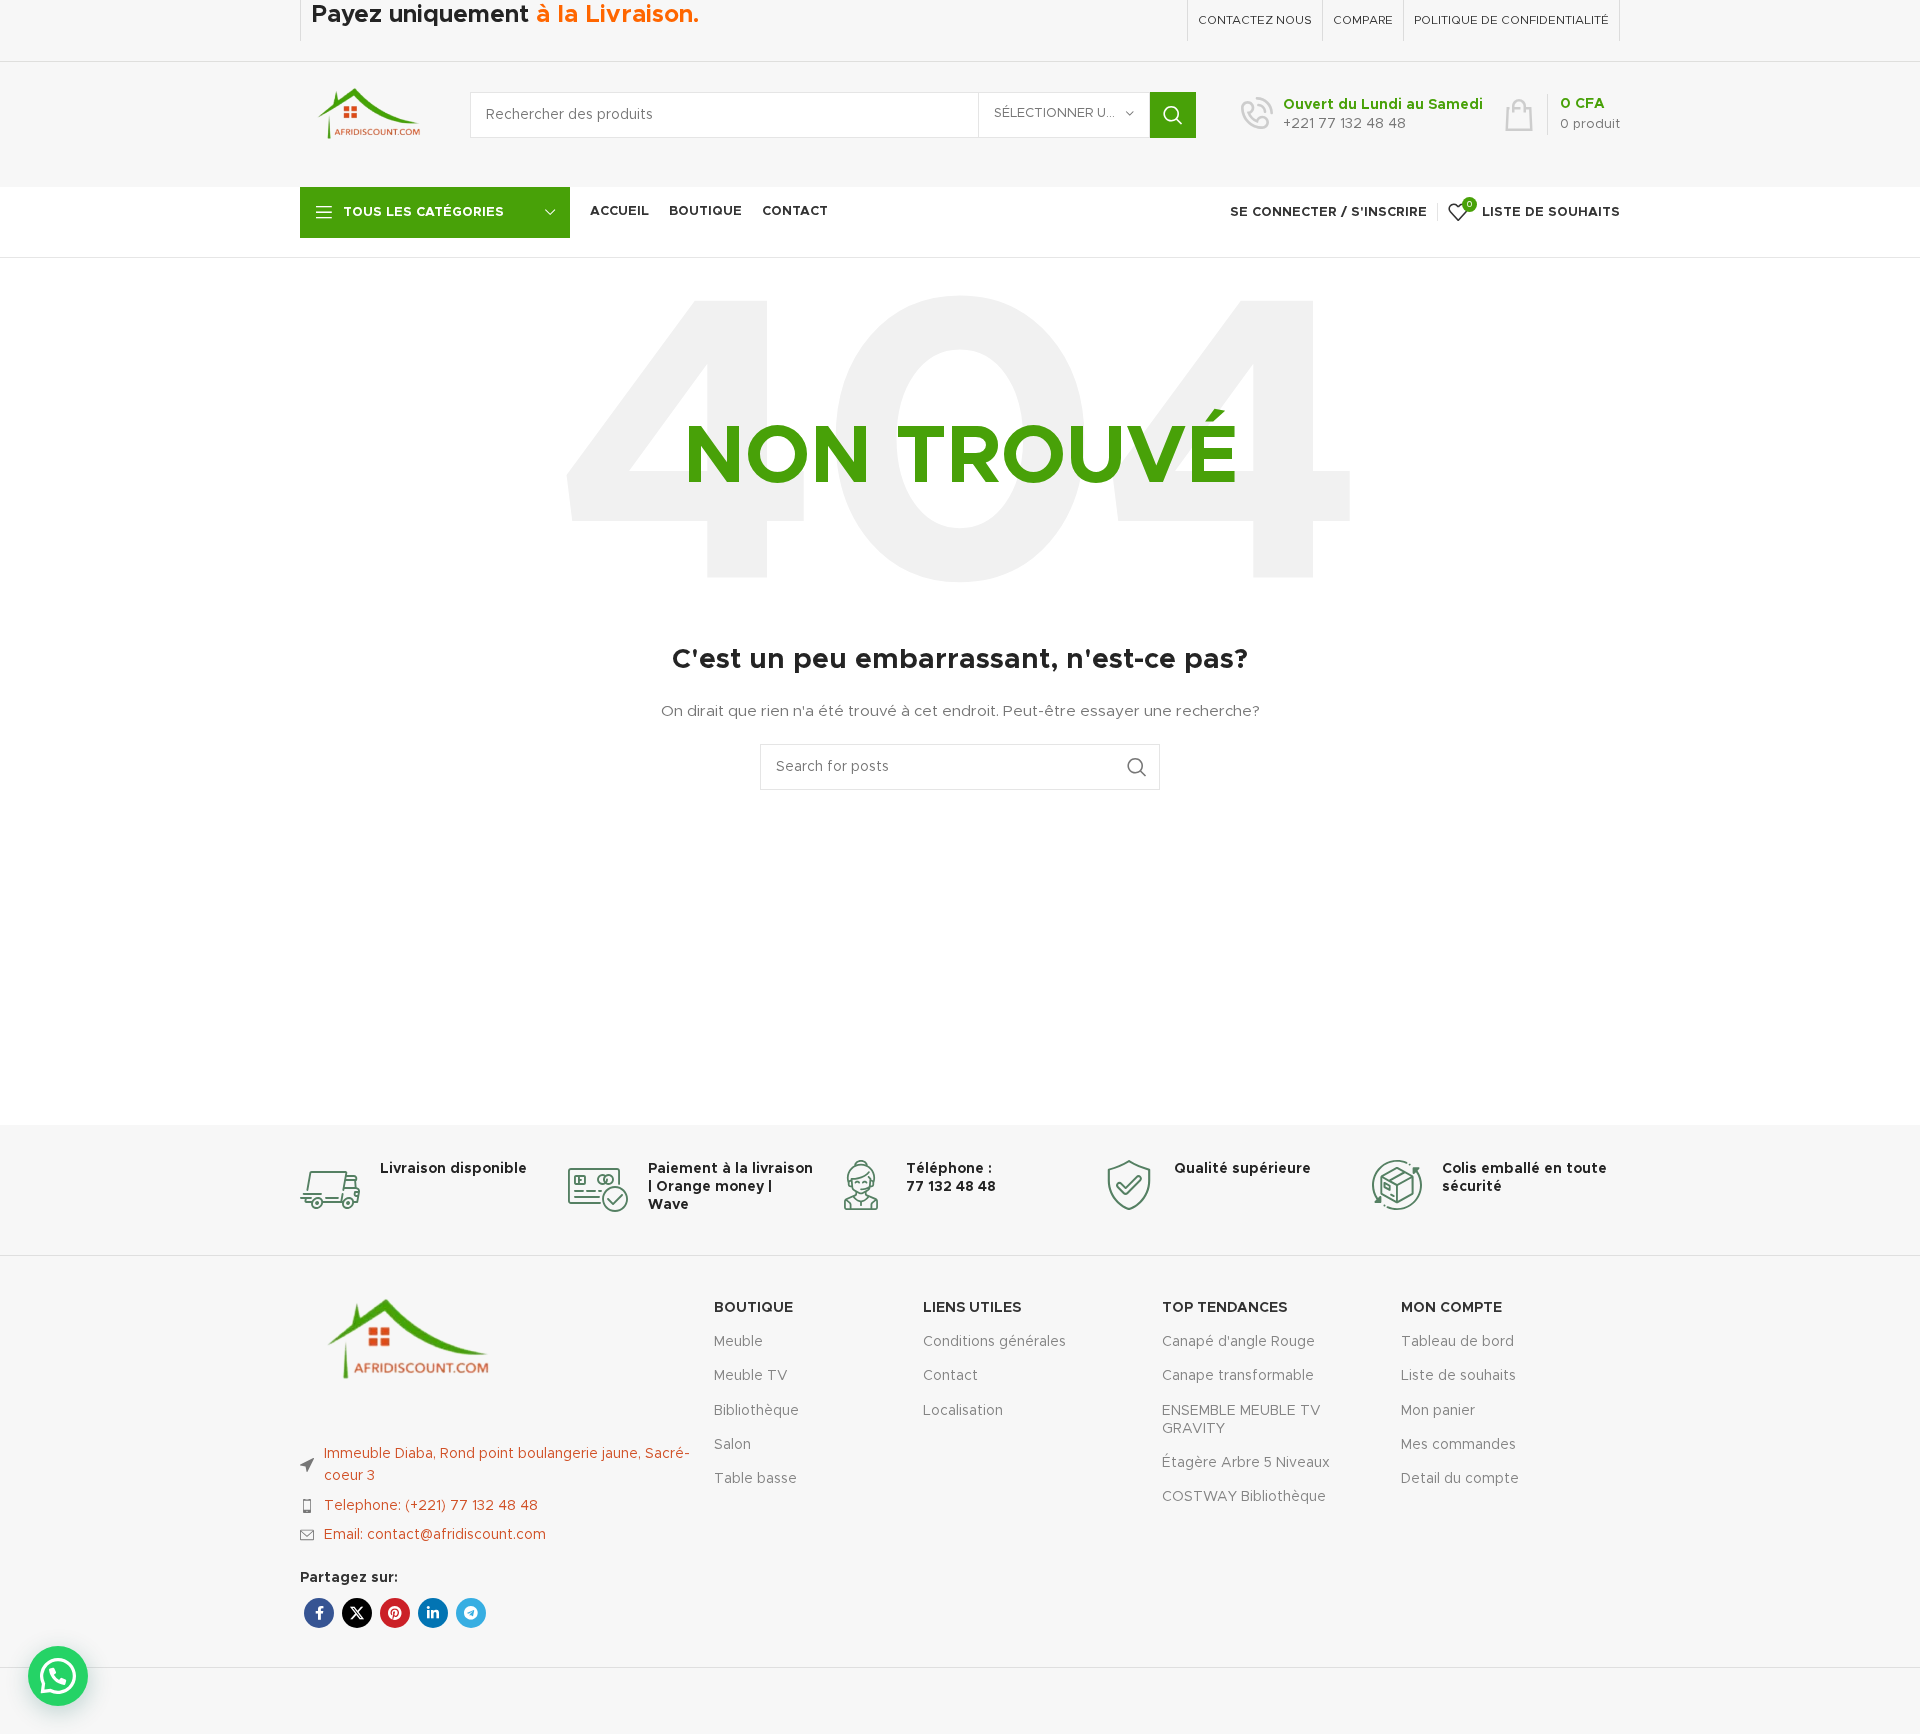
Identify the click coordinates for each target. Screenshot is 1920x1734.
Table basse (755, 1479)
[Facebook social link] (319, 1613)
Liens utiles (972, 1308)
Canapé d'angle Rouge (1238, 1342)
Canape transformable (1238, 1376)
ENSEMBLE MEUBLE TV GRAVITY (1241, 1420)
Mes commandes (1458, 1445)
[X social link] (357, 1613)
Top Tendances (1224, 1308)
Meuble (738, 1342)
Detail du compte (1460, 1479)
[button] (58, 1676)
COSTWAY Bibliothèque (1244, 1497)
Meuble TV (751, 1376)
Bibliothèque (756, 1411)
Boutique (753, 1308)
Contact (950, 1376)
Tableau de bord (1457, 1342)
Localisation (963, 1411)
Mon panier (1438, 1411)
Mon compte (1451, 1308)
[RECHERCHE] (1173, 115)
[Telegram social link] (471, 1613)
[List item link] (497, 1506)
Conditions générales (994, 1342)
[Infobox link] (1362, 115)
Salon (732, 1445)
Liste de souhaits (1458, 1376)
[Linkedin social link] (433, 1613)
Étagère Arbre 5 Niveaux (1246, 1463)
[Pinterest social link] (395, 1613)
